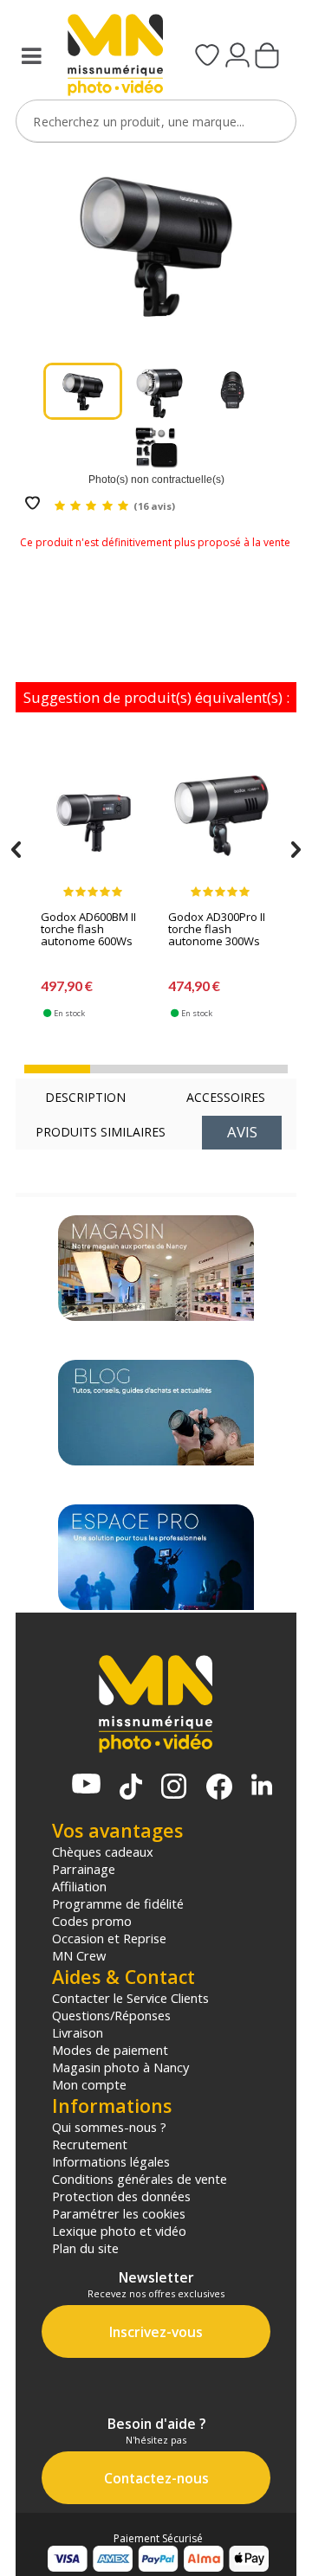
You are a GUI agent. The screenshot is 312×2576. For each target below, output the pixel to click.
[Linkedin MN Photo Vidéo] (262, 1786)
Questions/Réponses (111, 2015)
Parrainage (84, 1869)
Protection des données (121, 2196)
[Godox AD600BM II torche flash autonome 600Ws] (94, 823)
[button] (57, 1069)
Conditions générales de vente (140, 2179)
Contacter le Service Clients (130, 1998)
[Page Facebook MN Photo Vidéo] (219, 1788)
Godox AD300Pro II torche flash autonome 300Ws (217, 930)
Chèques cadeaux (103, 1851)
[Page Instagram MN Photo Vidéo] (174, 1788)
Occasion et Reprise (109, 1938)
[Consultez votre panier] (267, 57)
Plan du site (85, 2248)
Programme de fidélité (118, 1903)
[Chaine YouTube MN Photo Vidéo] (86, 1785)
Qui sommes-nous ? (109, 2127)
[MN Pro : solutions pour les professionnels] (156, 1557)
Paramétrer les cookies (119, 2213)
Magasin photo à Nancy (120, 2067)
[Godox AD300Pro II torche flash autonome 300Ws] (221, 823)
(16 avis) (154, 506)
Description (85, 1097)
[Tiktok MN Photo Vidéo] (131, 1788)
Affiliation (79, 1886)
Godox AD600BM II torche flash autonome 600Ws (88, 930)
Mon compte (89, 2084)
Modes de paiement (110, 2050)
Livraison (78, 2032)
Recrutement (90, 2144)
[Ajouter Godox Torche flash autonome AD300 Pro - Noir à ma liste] (32, 504)
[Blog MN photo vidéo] (156, 1413)
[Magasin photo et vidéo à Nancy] (156, 1268)
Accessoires (226, 1097)
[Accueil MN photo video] (110, 57)
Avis (242, 1132)
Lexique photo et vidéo (119, 2231)
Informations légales (111, 2161)
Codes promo (92, 1921)
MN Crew (79, 1955)
